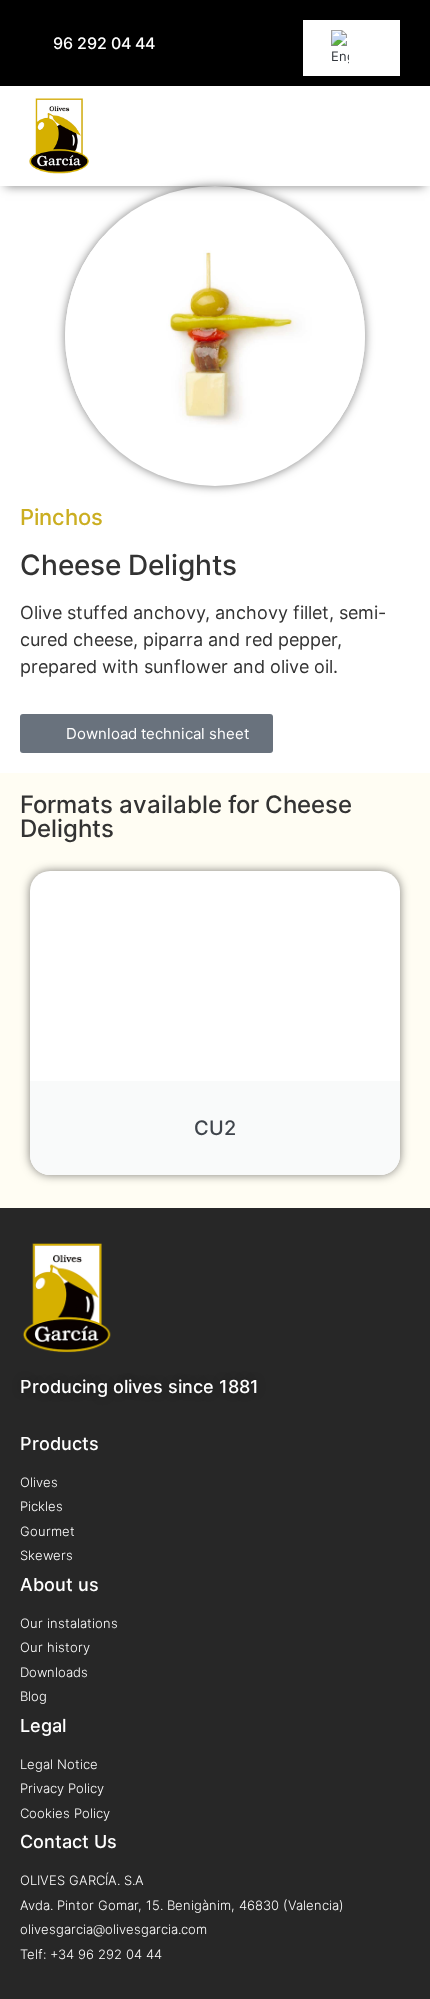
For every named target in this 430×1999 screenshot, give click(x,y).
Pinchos (61, 517)
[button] (395, 136)
